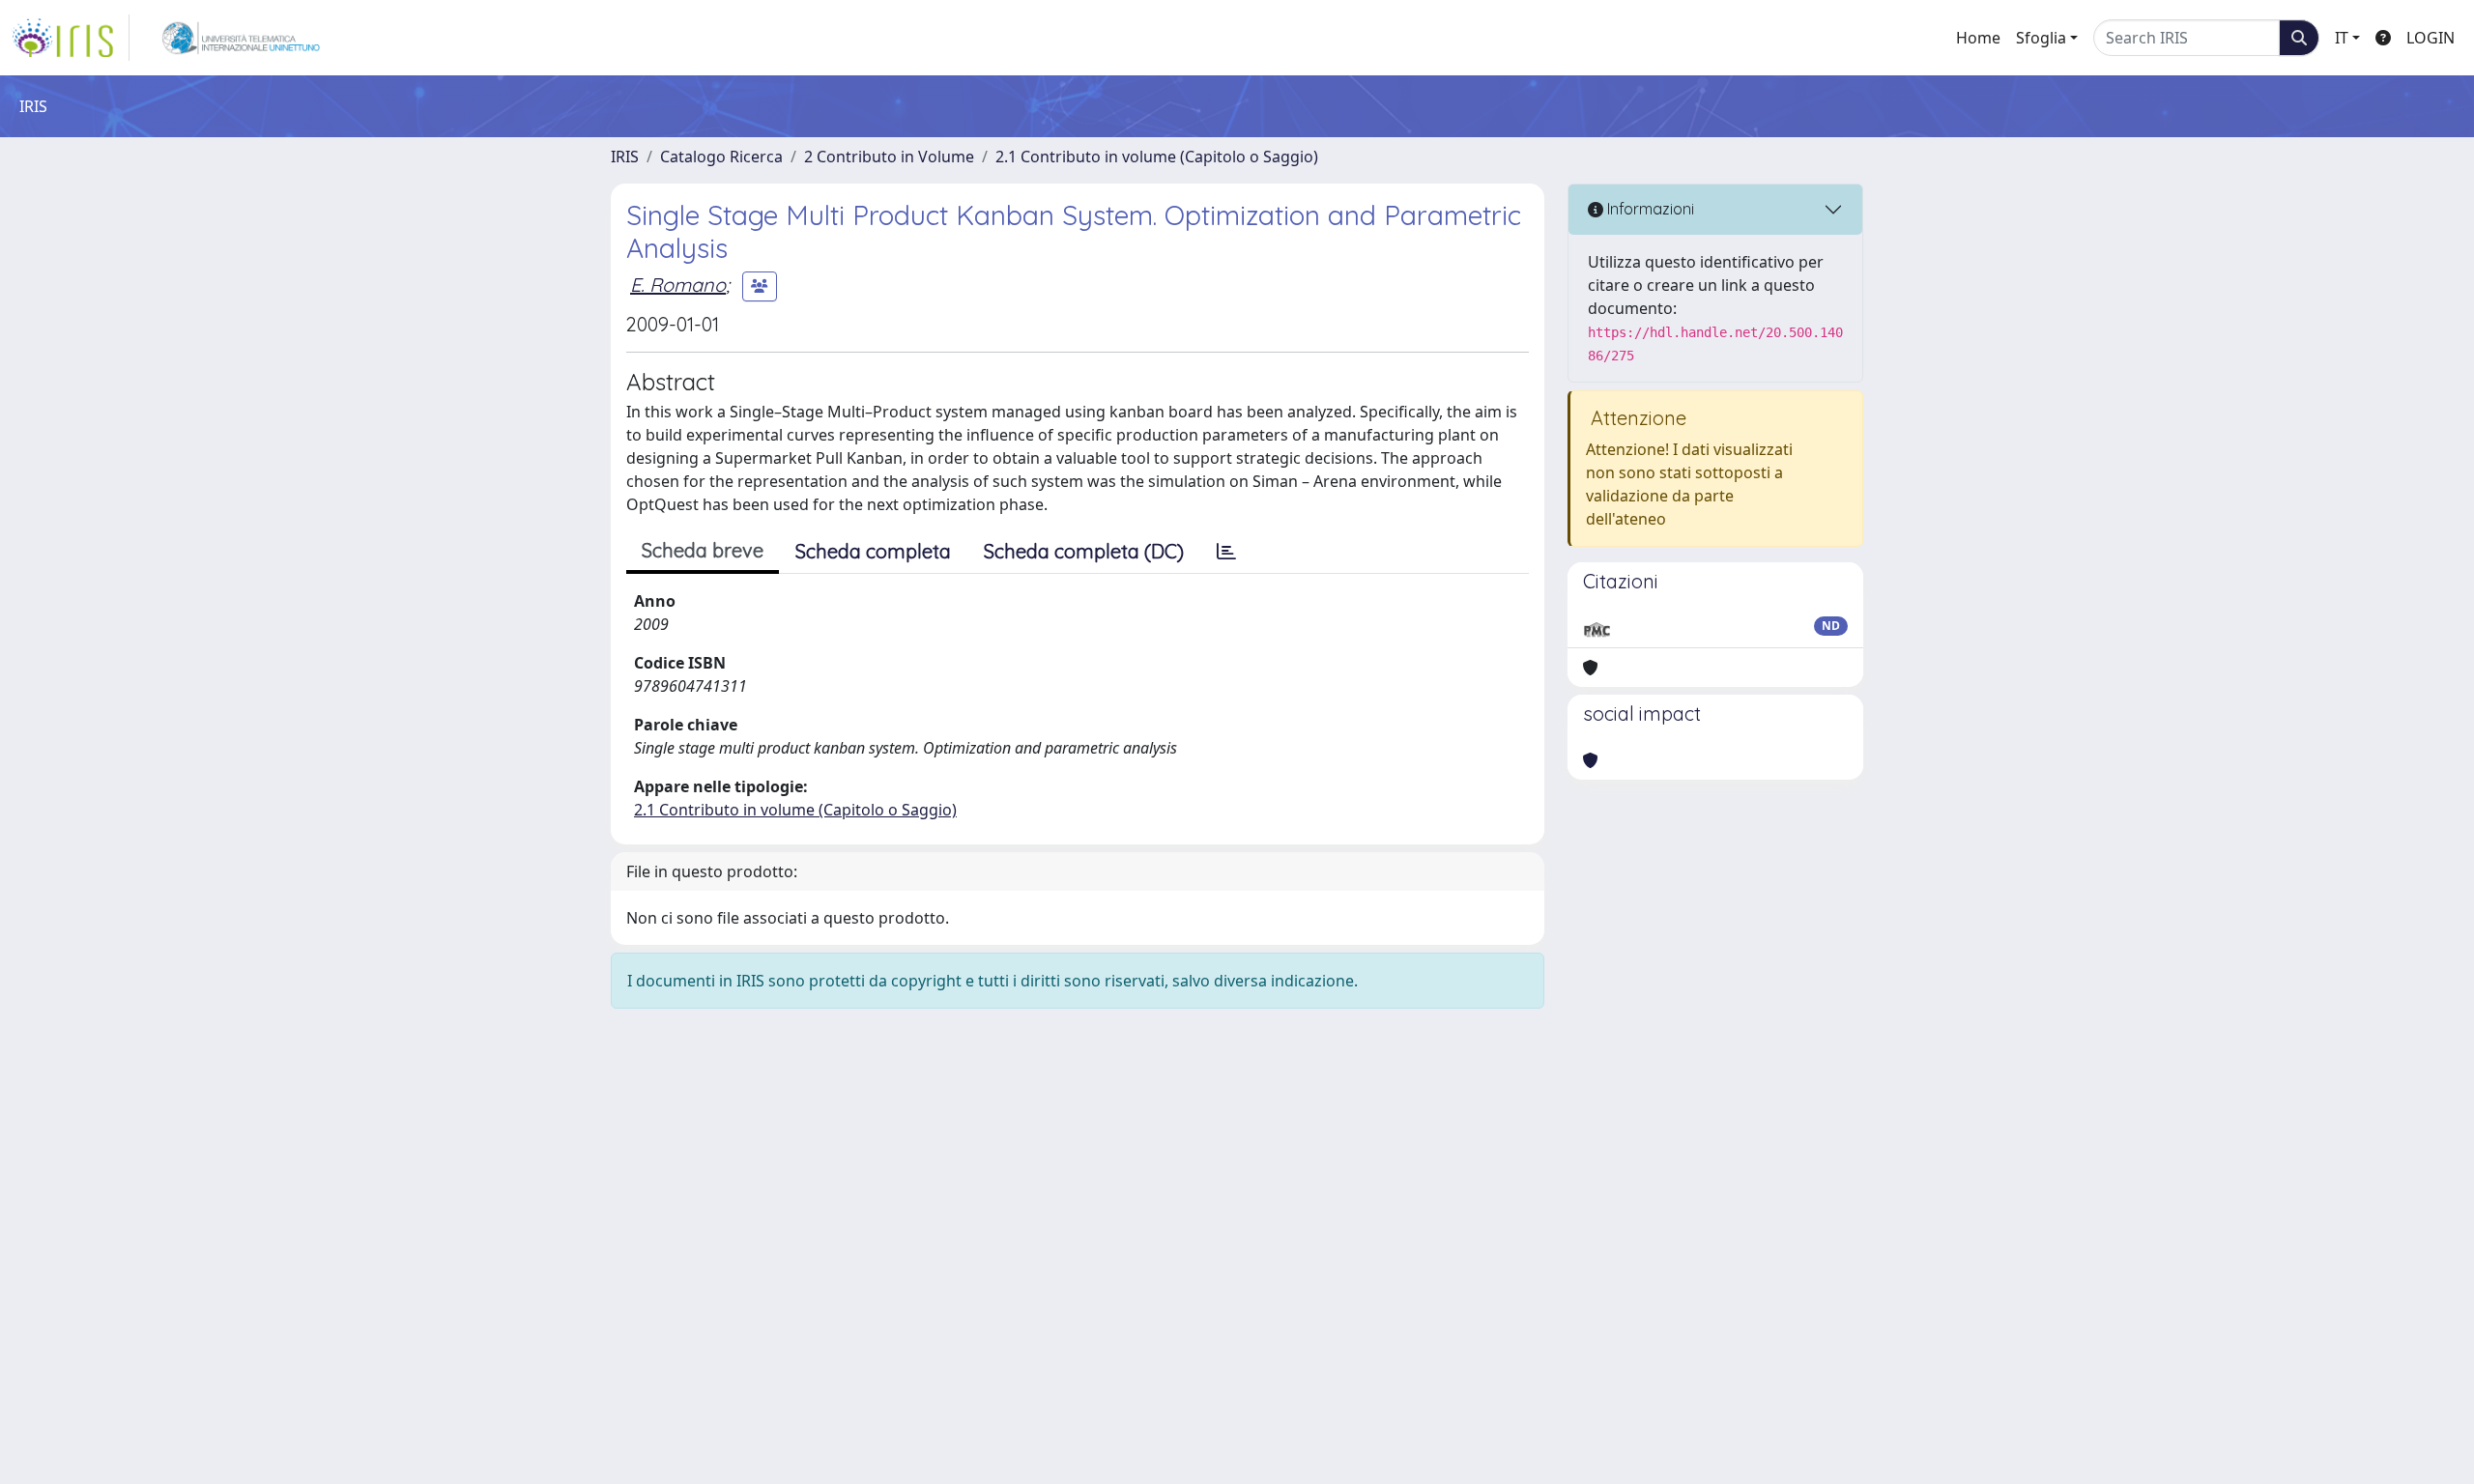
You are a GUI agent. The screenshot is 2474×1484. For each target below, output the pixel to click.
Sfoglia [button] (2041, 38)
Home (1978, 38)
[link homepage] (71, 38)
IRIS (625, 157)
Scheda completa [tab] (873, 551)
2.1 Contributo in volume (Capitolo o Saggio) (1157, 157)
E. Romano (678, 285)
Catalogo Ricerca (721, 157)
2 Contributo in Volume (889, 157)
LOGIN (2431, 38)
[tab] (1226, 552)
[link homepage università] (241, 38)
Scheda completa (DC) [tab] (1084, 551)
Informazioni (1649, 209)
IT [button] (2342, 38)
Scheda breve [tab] (703, 550)
